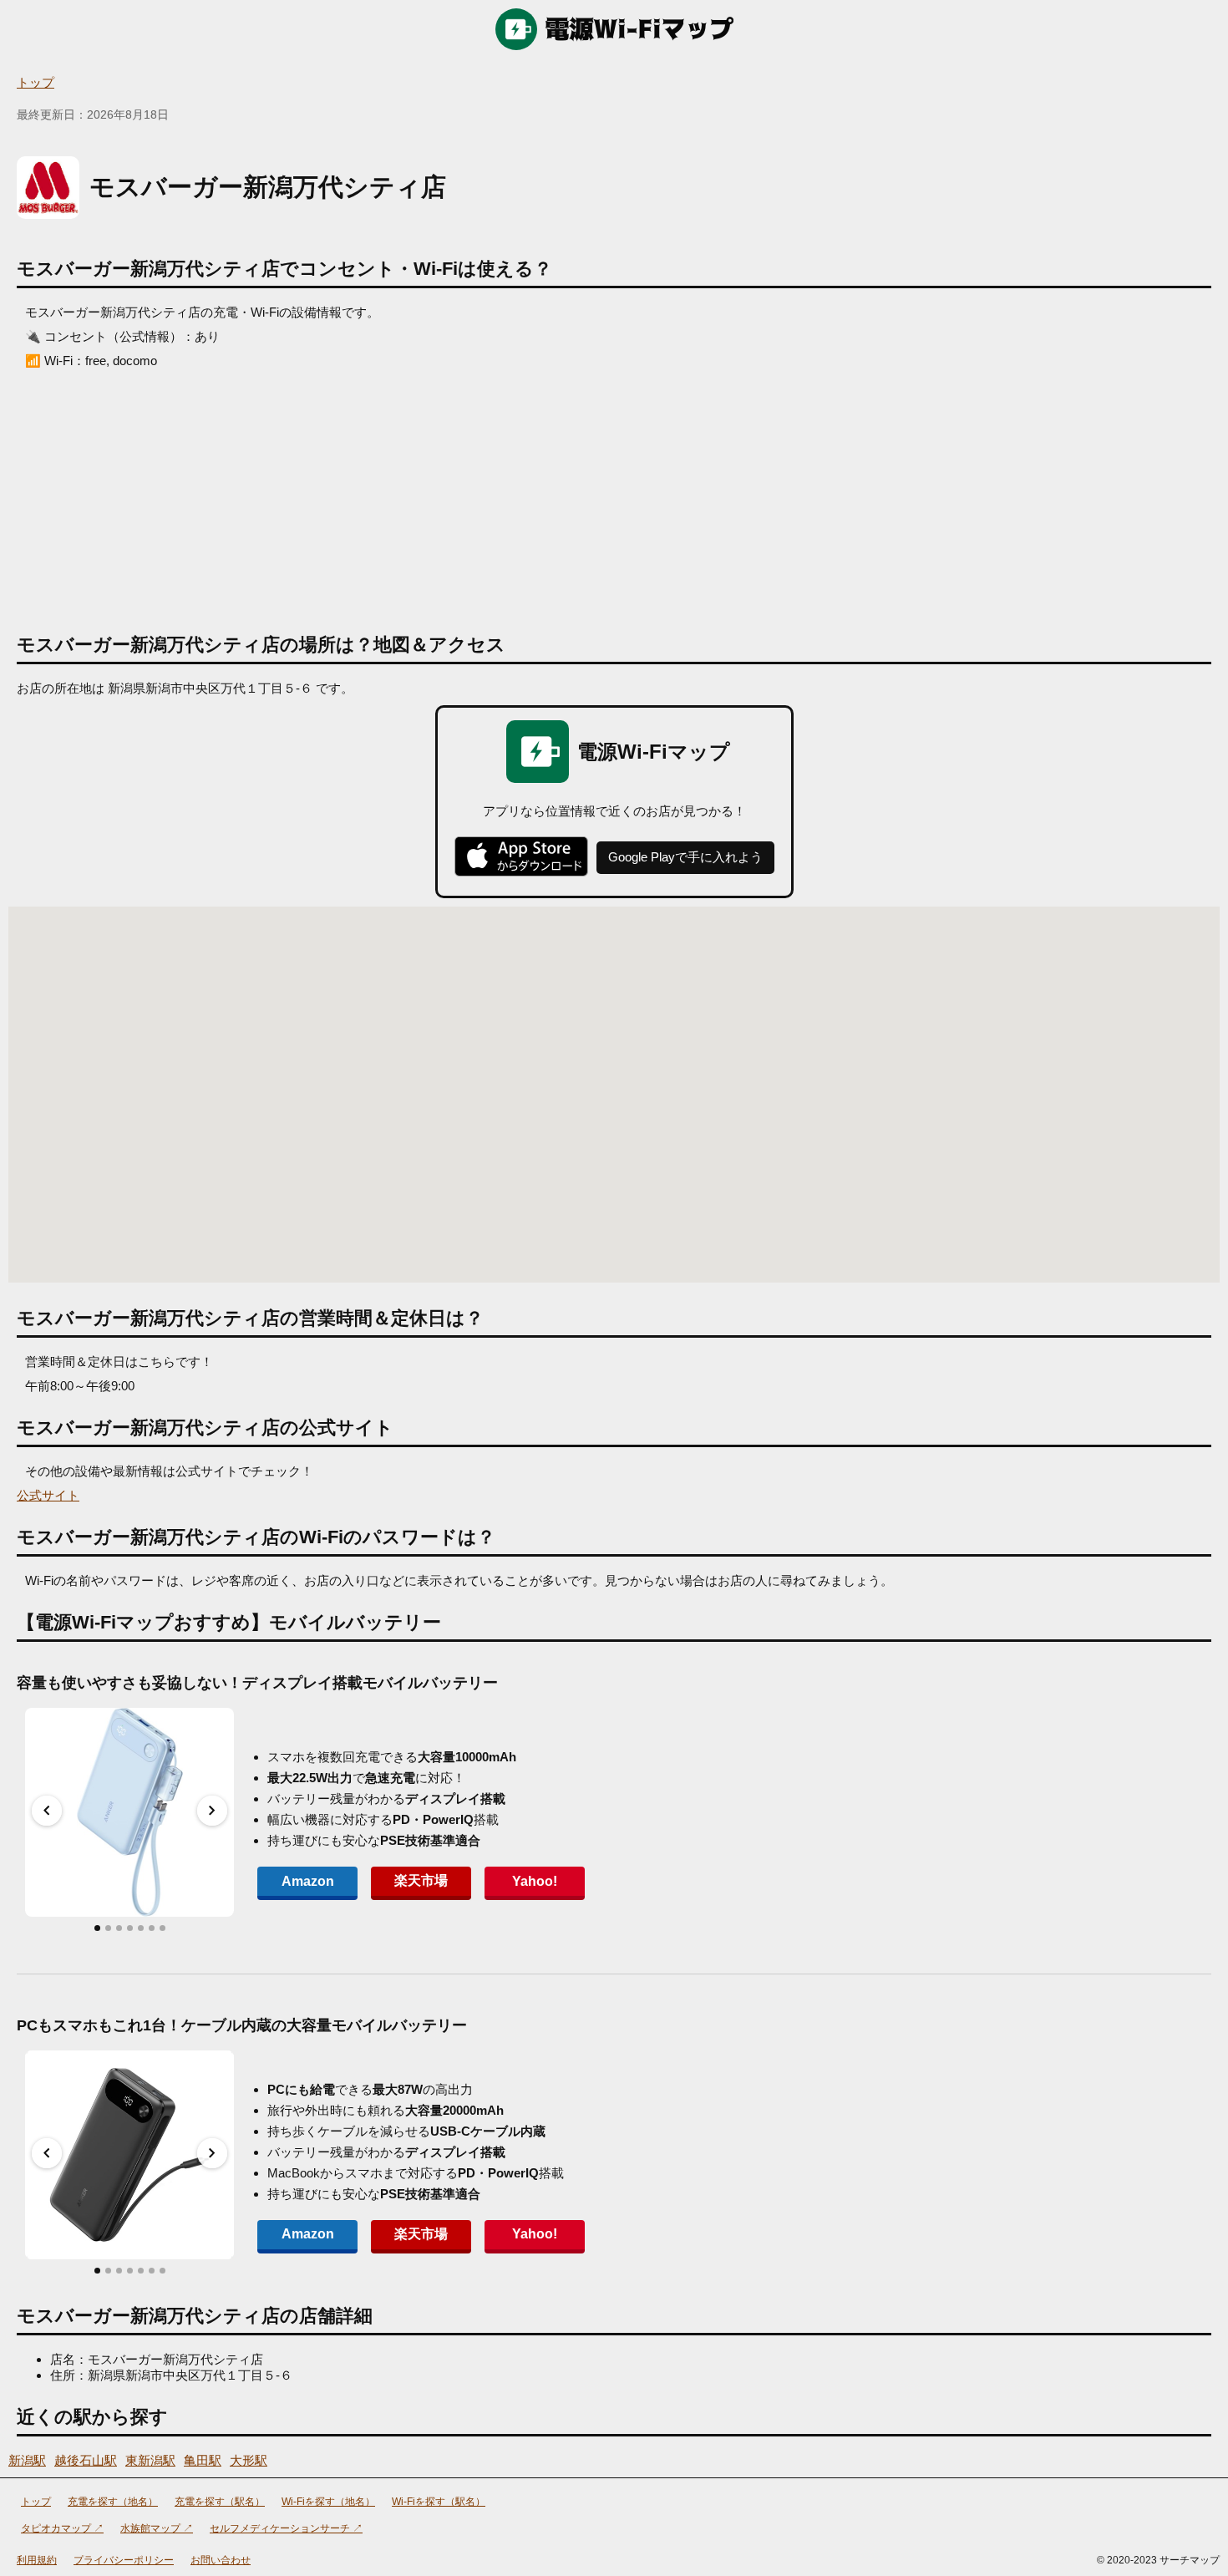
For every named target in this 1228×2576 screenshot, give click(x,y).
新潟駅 (27, 2460)
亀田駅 (203, 2460)
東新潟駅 (150, 2460)
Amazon (308, 1881)
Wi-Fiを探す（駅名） (439, 2502)
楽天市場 (421, 1880)
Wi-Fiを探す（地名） (328, 2502)
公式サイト (48, 1495)
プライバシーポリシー (124, 2560)
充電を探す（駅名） (220, 2502)
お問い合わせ (221, 2560)
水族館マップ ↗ (157, 2528)
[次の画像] (212, 1811)
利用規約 (37, 2560)
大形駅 (249, 2460)
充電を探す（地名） (113, 2502)
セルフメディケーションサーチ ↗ (286, 2528)
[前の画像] (47, 1811)
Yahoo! (535, 1881)
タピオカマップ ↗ (62, 2528)
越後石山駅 (86, 2460)
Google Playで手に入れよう (685, 857)
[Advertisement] (614, 495)
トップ (36, 82)
